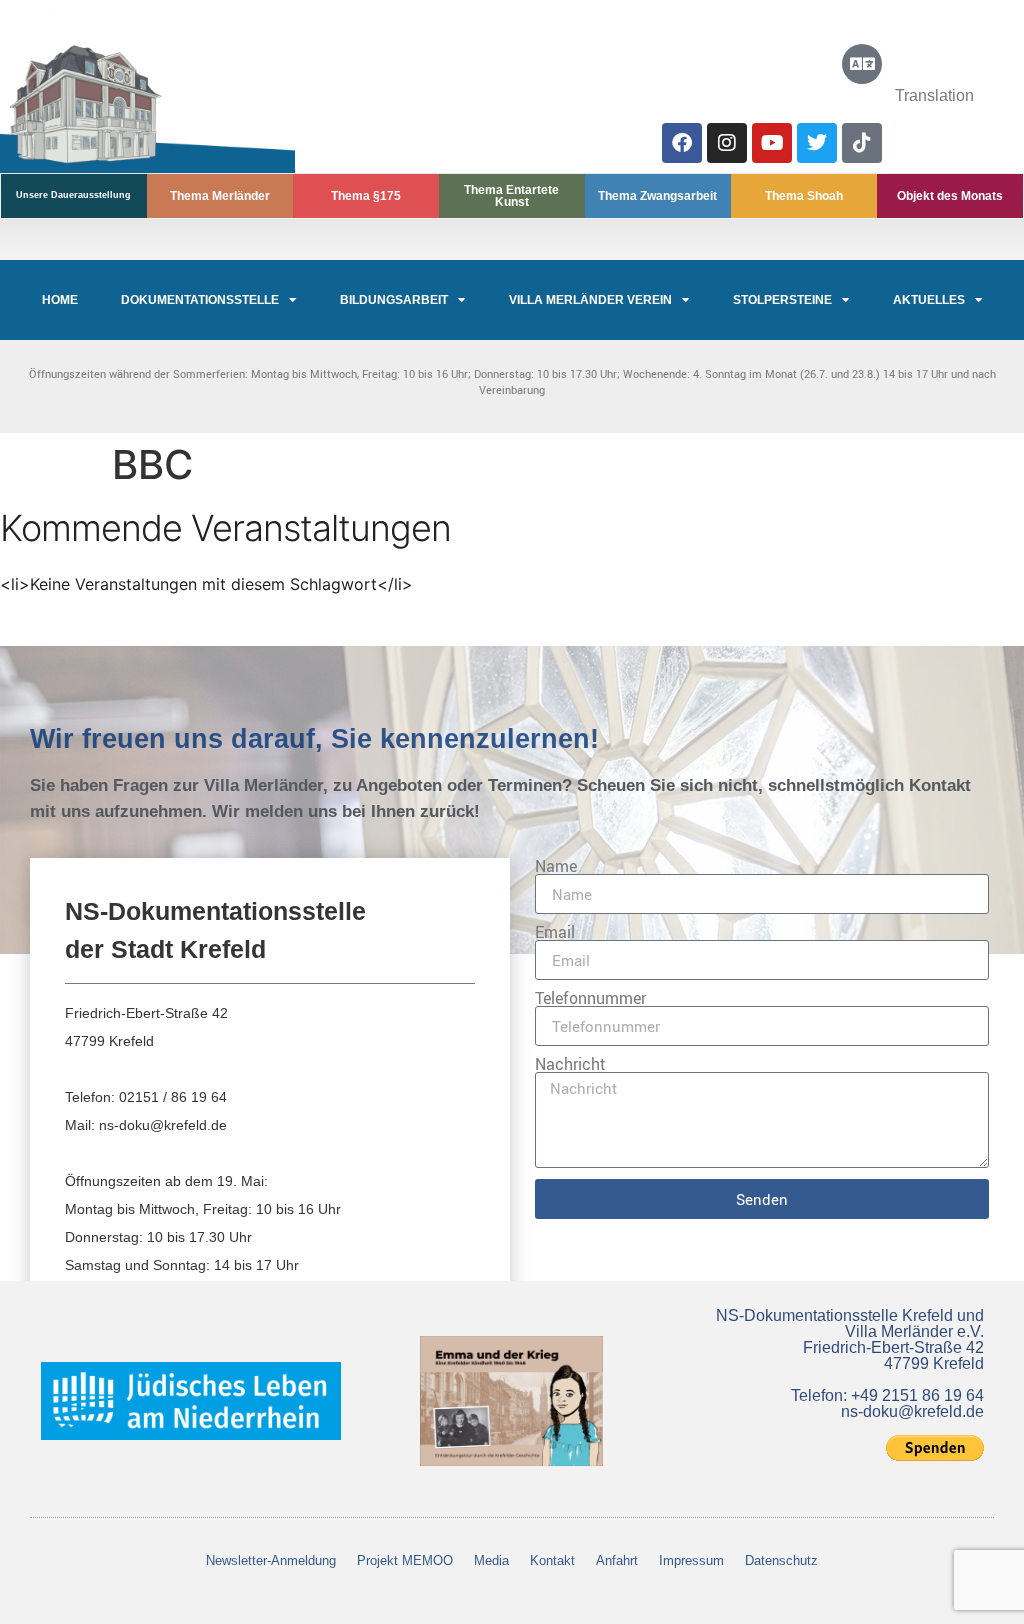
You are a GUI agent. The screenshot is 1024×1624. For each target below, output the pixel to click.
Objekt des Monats (950, 196)
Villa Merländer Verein (590, 300)
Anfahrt (617, 1560)
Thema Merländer (220, 196)
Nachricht (570, 1064)
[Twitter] (817, 143)
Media (491, 1560)
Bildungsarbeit (394, 300)
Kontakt (552, 1560)
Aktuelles (929, 300)
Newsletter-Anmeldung (271, 1560)
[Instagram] (727, 143)
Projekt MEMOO (405, 1560)
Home (60, 300)
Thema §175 (366, 196)
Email (555, 932)
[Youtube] (772, 143)
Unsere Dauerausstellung (73, 195)
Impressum (691, 1560)
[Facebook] (682, 143)
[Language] (862, 64)
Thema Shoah (804, 196)
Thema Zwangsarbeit (657, 196)
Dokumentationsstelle (200, 300)
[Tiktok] (862, 143)
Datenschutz (781, 1560)
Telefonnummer (590, 998)
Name (556, 866)
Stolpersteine (782, 300)
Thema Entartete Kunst (511, 196)
